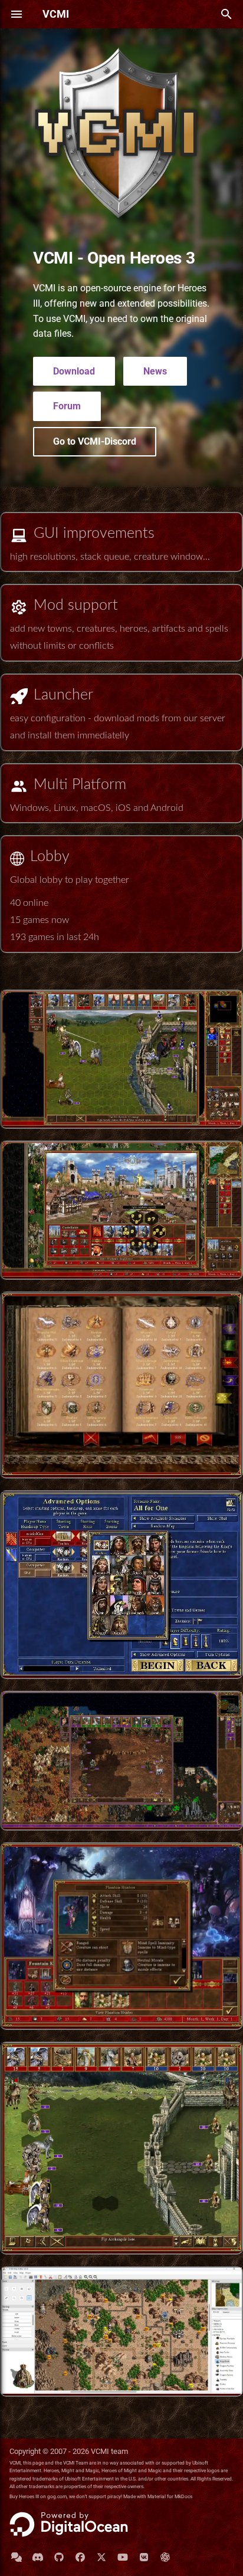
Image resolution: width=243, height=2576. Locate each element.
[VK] (144, 2557)
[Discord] (38, 2557)
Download (74, 371)
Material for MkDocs (170, 2496)
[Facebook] (80, 2557)
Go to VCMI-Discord (95, 441)
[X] (101, 2557)
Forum (67, 406)
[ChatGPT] (165, 2557)
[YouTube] (123, 2557)
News (155, 371)
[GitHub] (59, 2557)
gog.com (57, 2496)
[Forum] (17, 2557)
